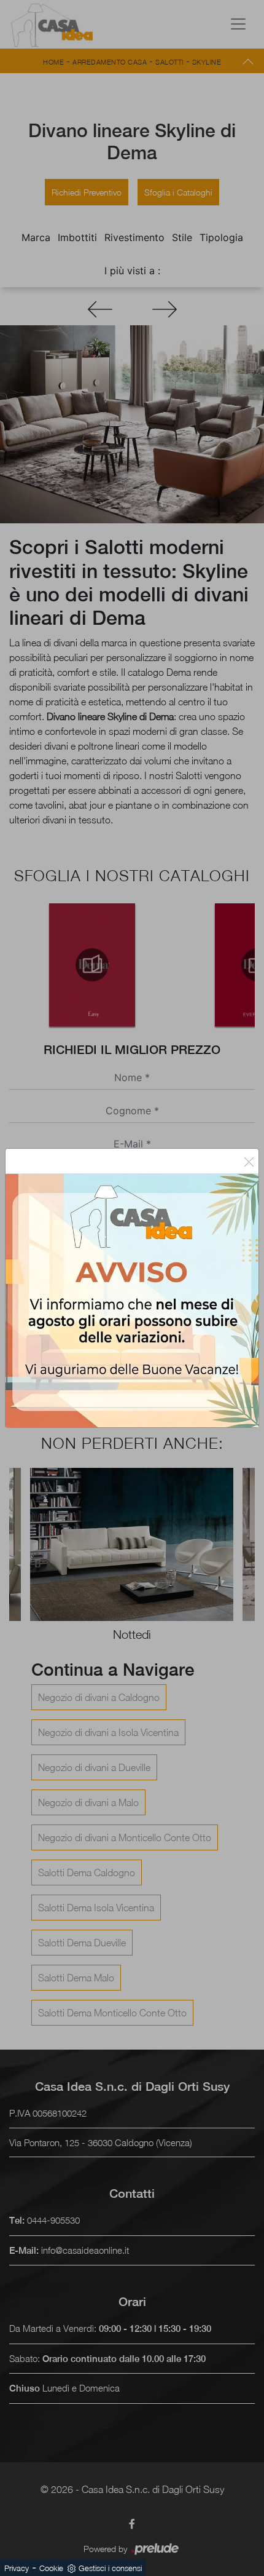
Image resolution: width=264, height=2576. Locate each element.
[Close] (249, 1161)
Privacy (17, 2568)
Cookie (51, 2568)
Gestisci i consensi (110, 2568)
